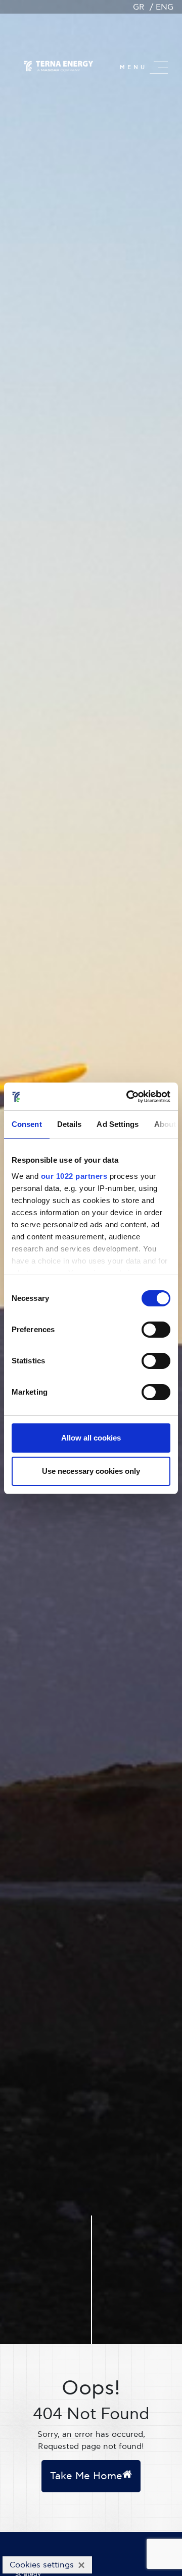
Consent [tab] (27, 1124)
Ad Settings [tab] (118, 1124)
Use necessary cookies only (91, 1471)
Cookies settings (42, 2565)
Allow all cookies (91, 1438)
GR (139, 7)
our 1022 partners (74, 1176)
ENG (165, 7)
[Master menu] (159, 68)
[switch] (156, 1330)
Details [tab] (70, 1124)
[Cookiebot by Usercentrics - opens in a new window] (128, 1097)
